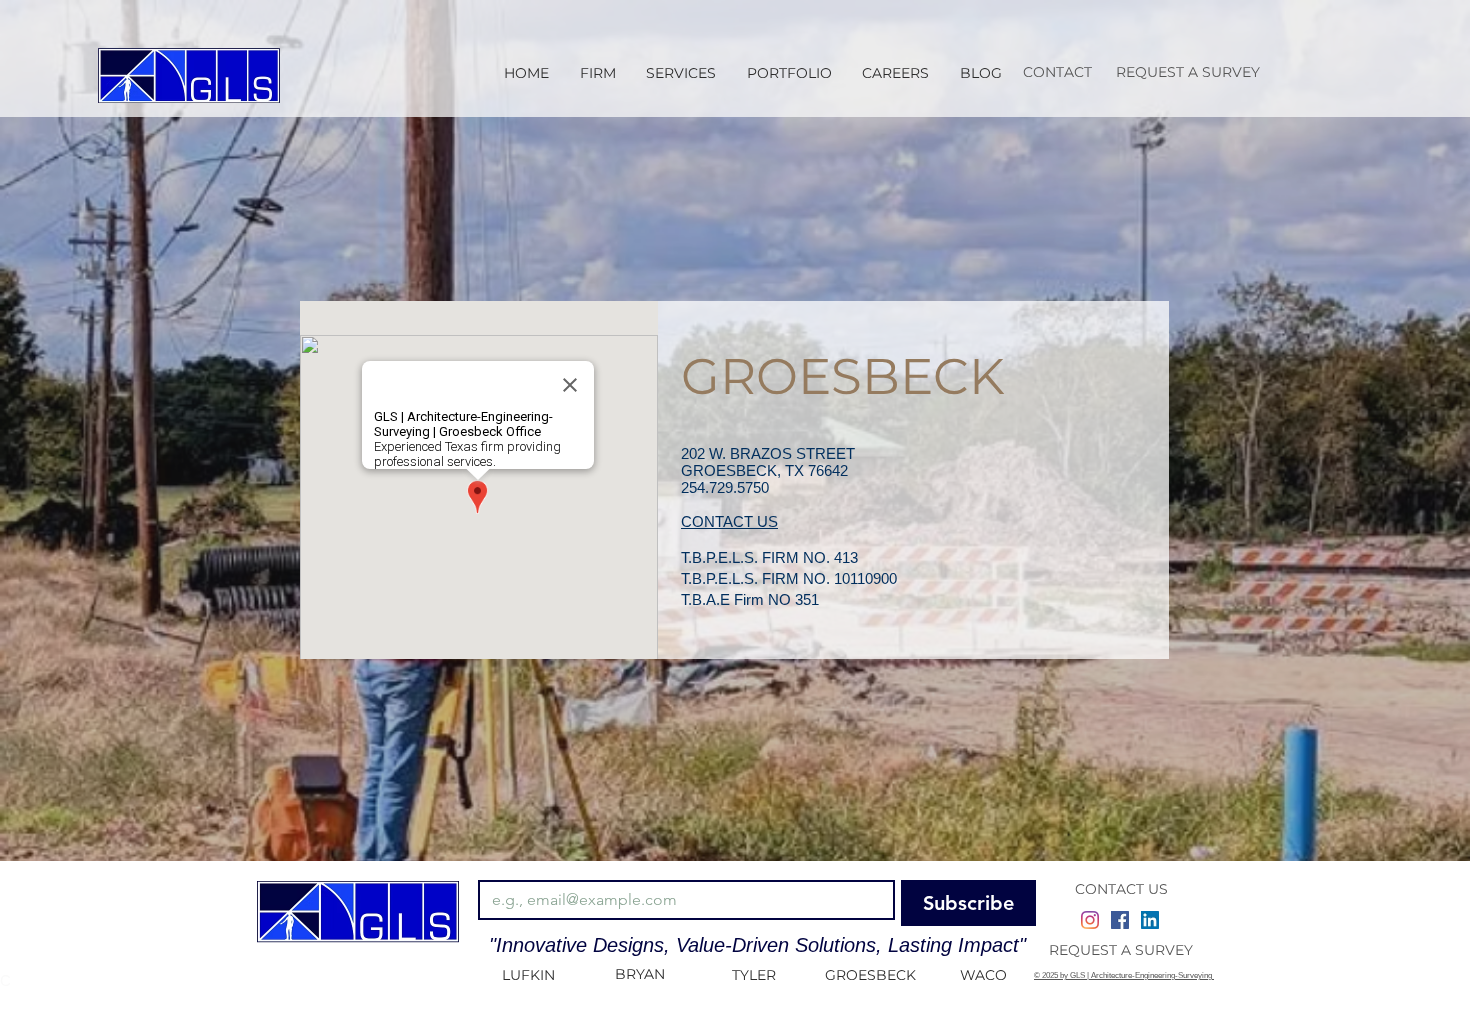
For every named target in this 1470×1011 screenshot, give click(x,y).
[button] (681, 73)
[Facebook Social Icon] (1120, 920)
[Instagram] (1090, 920)
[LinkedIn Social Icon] (1150, 920)
